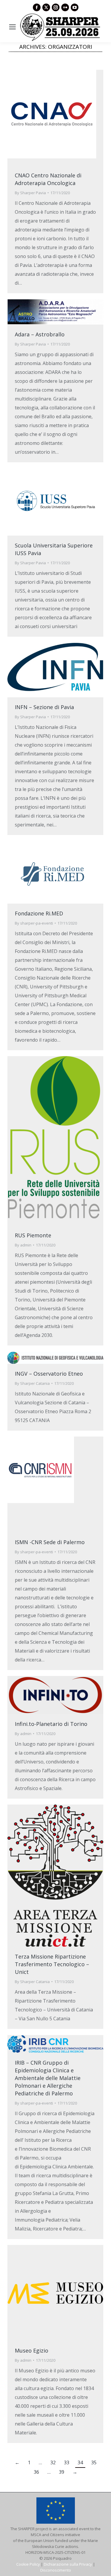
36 (36, 2472)
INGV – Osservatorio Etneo (49, 1374)
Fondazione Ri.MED (39, 913)
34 (80, 2462)
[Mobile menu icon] (12, 27)
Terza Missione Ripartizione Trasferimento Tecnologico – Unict (52, 1964)
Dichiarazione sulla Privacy (68, 2564)
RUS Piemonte (33, 1235)
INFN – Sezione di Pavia (44, 707)
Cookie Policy (28, 2564)
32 (53, 2462)
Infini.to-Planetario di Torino (51, 1724)
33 (67, 2462)
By (30, 193)
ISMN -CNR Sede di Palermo (50, 1542)
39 (62, 2472)
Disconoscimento (56, 2570)
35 (94, 2462)
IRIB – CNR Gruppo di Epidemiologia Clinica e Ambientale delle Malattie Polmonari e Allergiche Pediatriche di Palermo (48, 2078)
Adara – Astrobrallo (40, 334)
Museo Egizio (32, 2350)
